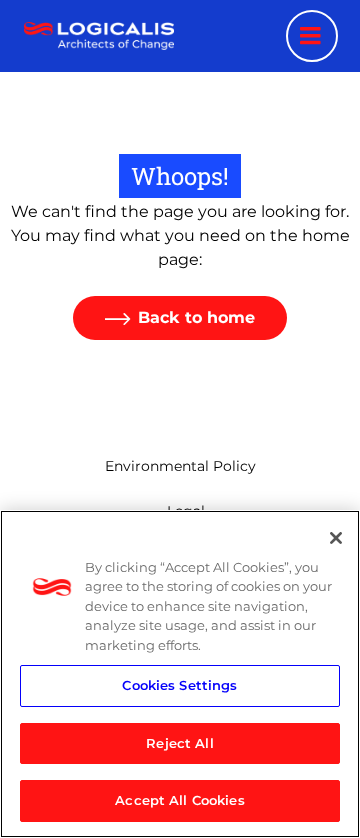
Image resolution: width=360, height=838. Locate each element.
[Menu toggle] (312, 36)
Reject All (179, 743)
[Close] (336, 538)
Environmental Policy (180, 466)
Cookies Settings (179, 685)
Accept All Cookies (179, 800)
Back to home (196, 317)
